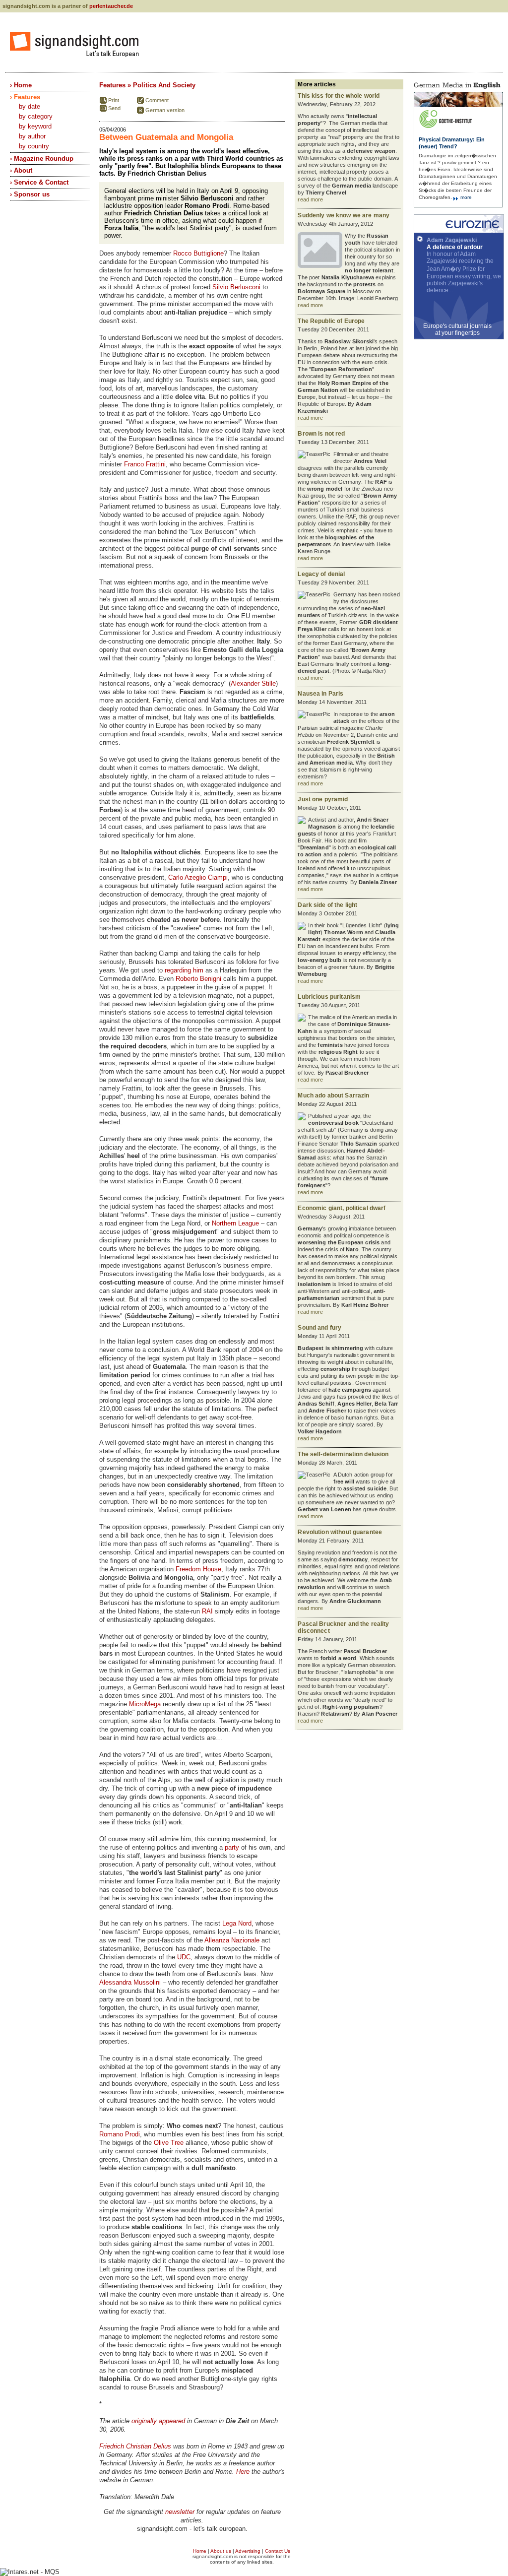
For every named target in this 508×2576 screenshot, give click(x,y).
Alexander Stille (253, 683)
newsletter (180, 2512)
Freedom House (198, 1569)
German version (165, 110)
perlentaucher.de (111, 6)
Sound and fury (319, 1328)
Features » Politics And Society (147, 85)
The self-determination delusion (343, 1454)
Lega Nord (237, 1923)
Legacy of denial (321, 574)
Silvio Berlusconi (236, 287)
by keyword (35, 126)
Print (114, 100)
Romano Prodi (120, 2134)
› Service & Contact (39, 182)
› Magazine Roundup (42, 159)
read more (310, 199)
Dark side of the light (327, 905)
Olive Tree (169, 2143)
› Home (21, 85)
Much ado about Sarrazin (333, 1095)
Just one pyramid (323, 799)
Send (114, 108)
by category (36, 116)
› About (21, 170)
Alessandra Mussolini (130, 1982)
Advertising (248, 2551)
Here (243, 2472)
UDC (184, 1957)
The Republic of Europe (331, 321)
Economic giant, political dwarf (342, 1208)
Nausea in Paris (320, 694)
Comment (157, 100)
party (232, 1847)
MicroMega (145, 1704)
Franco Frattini (145, 464)
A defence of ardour (455, 247)
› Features (25, 97)
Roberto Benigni (198, 979)
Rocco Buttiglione (198, 253)
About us (221, 2551)
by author (32, 136)
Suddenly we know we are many (344, 215)
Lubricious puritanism (329, 997)
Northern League (235, 1223)
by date (30, 106)
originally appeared (158, 2421)
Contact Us (278, 2551)
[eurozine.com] (459, 231)
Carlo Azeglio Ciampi (198, 877)
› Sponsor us (30, 194)
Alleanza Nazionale (232, 1940)
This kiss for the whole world (339, 96)
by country (34, 146)
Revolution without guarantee (340, 1532)
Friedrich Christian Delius (135, 2446)
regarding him (184, 970)
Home (200, 2551)
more (465, 197)
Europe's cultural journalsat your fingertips (457, 329)
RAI (207, 1611)
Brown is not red (321, 434)
